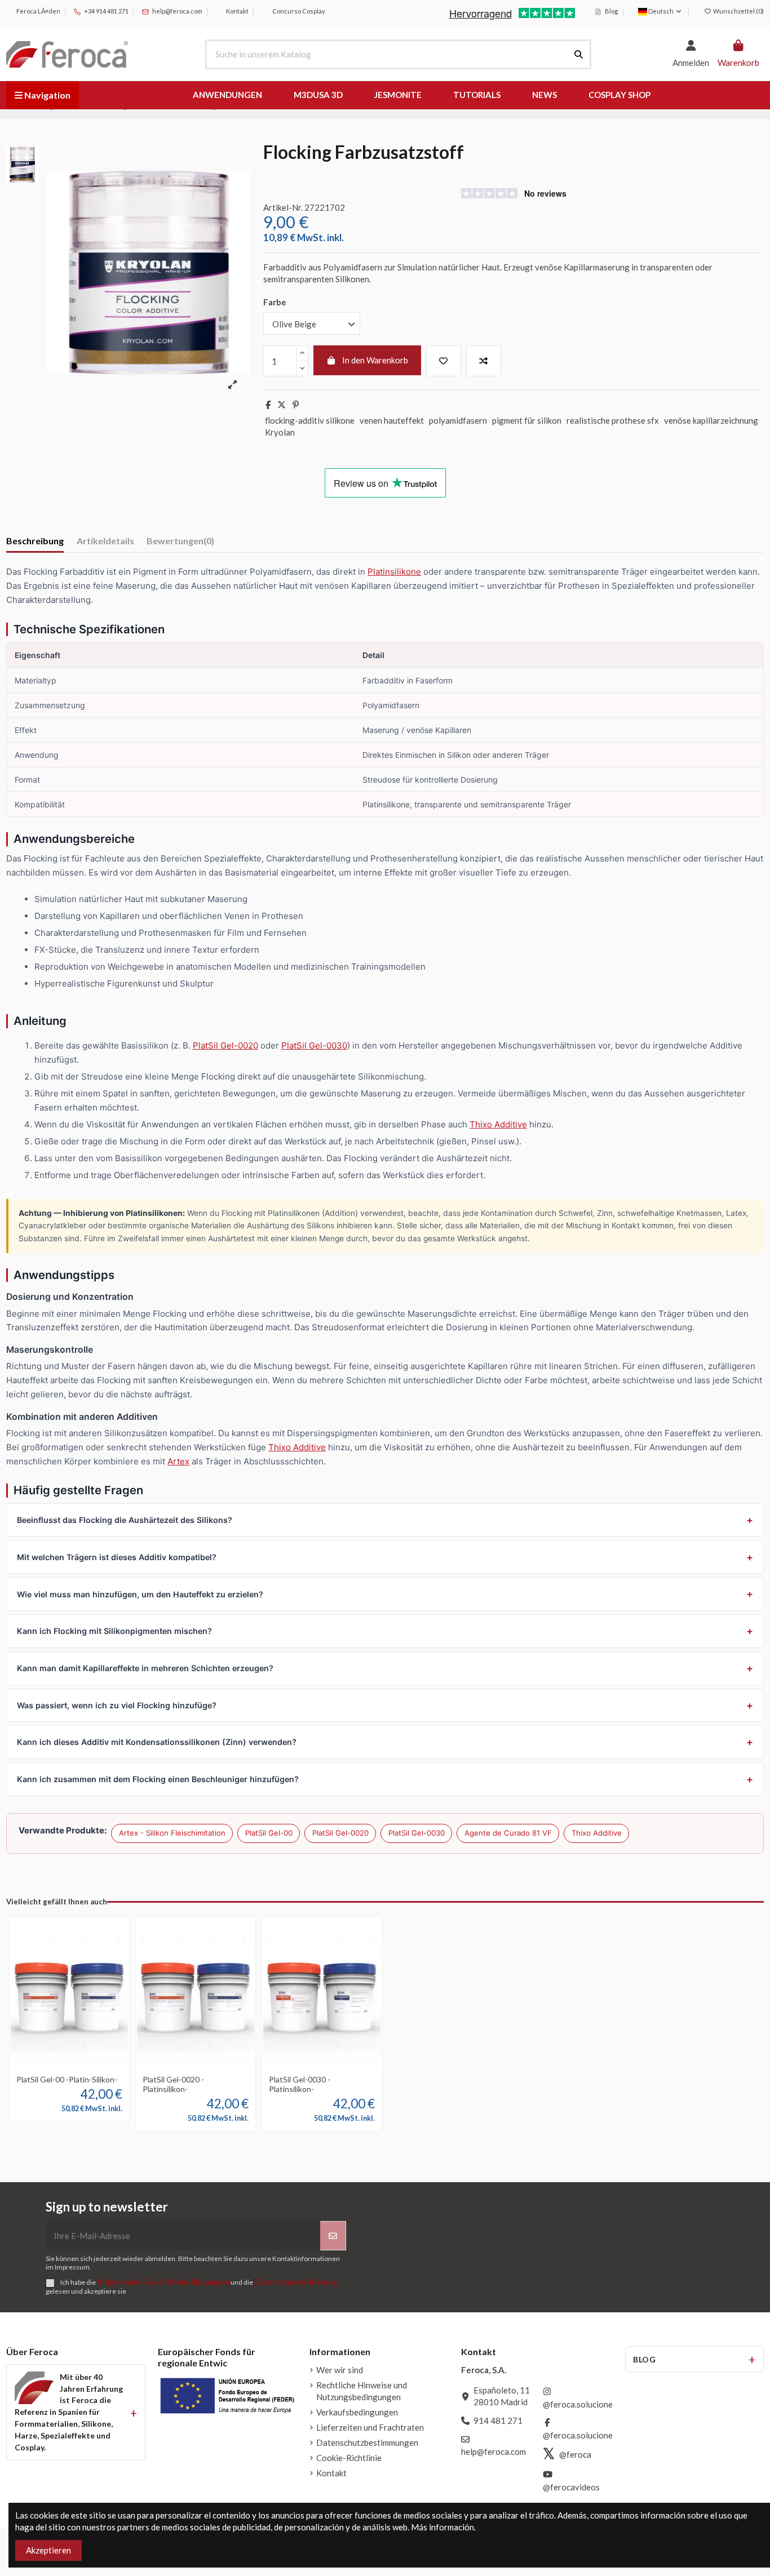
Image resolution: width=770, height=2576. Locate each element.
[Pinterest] (296, 405)
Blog (611, 11)
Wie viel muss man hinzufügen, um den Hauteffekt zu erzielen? (140, 1594)
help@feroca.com (177, 11)
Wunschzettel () (738, 11)
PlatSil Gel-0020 (225, 1045)
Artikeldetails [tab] (105, 541)
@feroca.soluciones (580, 2404)
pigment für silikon (527, 420)
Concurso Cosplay (298, 11)
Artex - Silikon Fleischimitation (172, 1833)
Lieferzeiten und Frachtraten (370, 2427)
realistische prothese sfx (613, 420)
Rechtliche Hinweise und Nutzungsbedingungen (362, 2391)
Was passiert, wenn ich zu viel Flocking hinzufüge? (117, 1705)
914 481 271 (498, 2420)
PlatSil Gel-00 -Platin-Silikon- (67, 2079)
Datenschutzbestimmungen (367, 2442)
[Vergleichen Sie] (69, 2066)
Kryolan (280, 432)
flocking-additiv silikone (310, 420)
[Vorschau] (86, 2066)
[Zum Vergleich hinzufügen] (484, 361)
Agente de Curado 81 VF (508, 1833)
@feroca (575, 2454)
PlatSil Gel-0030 (314, 1045)
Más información (442, 2527)
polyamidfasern (458, 420)
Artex (178, 1461)
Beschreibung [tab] (35, 541)
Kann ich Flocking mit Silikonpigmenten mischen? (114, 1631)
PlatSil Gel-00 (269, 1833)
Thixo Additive (498, 1124)
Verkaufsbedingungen (357, 2412)
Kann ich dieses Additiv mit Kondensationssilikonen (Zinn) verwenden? (157, 1742)
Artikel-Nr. (283, 207)
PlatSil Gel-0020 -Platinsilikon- (173, 2084)
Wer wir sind (340, 2370)
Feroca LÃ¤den (38, 11)
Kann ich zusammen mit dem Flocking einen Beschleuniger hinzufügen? (158, 1779)
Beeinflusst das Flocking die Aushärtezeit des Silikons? (125, 1520)
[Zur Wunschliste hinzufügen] (444, 361)
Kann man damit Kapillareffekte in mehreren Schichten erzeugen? (145, 1668)
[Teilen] (268, 405)
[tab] (180, 543)
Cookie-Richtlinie (349, 2458)
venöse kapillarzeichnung (711, 420)
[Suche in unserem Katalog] (579, 54)
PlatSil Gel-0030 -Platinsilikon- (300, 2084)
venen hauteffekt (392, 420)
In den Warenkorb (375, 360)
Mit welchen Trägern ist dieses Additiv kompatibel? (117, 1557)
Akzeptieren (48, 2550)
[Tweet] (282, 405)
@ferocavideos (571, 2487)
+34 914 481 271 (106, 11)
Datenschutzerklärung (296, 2282)
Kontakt (237, 11)
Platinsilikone (394, 572)
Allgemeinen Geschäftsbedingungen (163, 2282)
